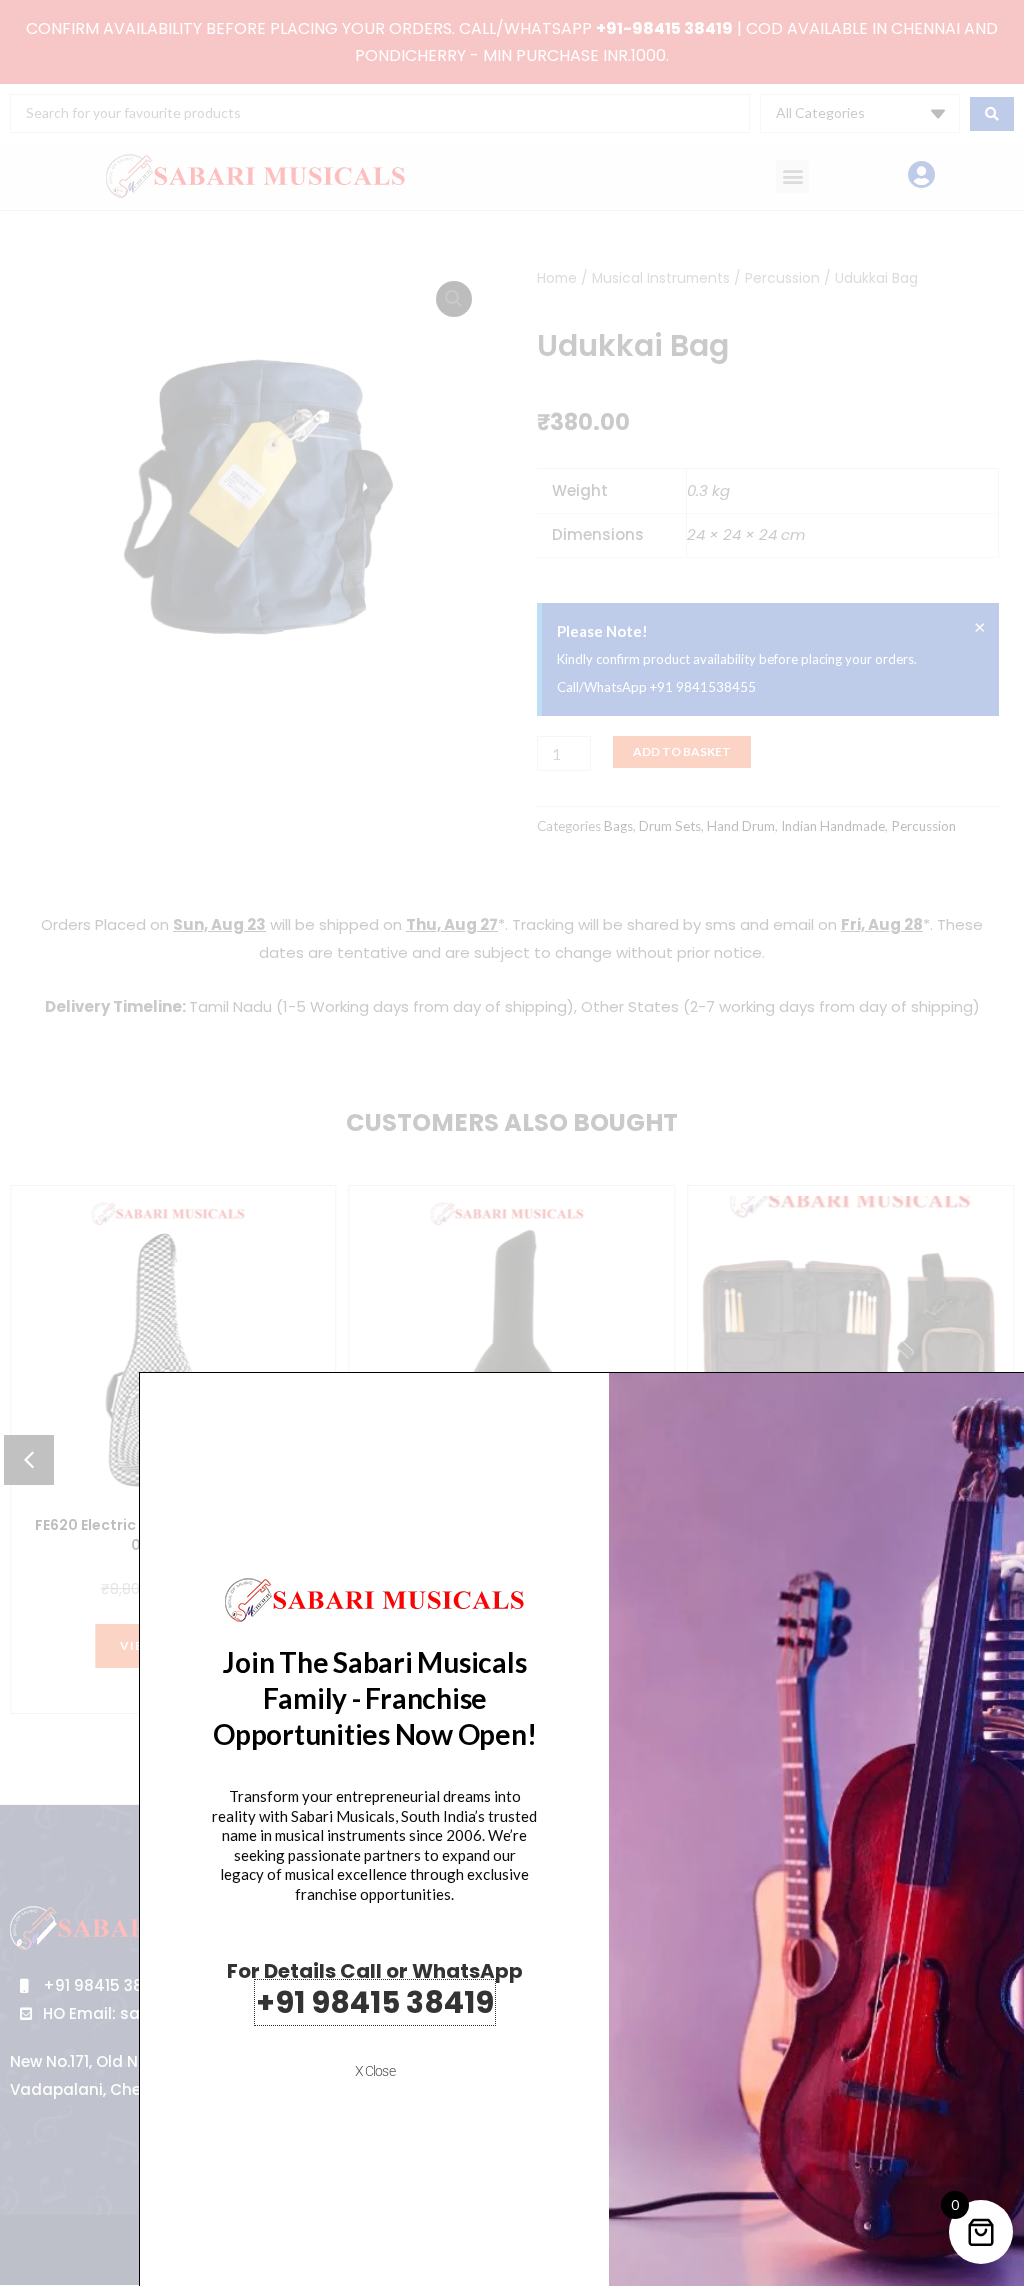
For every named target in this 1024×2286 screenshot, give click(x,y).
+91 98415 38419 (375, 2002)
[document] (512, 1143)
